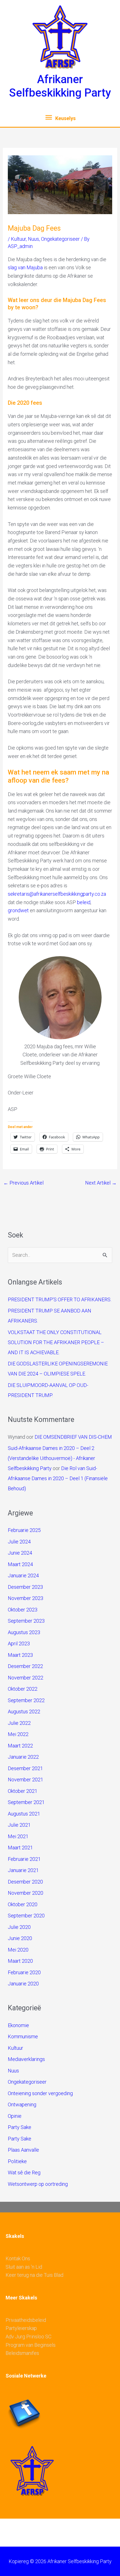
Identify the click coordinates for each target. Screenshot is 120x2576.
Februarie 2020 (24, 1972)
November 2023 (26, 1598)
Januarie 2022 (23, 1757)
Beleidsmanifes (22, 2353)
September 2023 (26, 1621)
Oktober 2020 (23, 1904)
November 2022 (26, 1678)
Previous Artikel (23, 1183)
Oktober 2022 (23, 1689)
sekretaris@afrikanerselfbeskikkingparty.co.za (57, 894)
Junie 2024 (20, 1553)
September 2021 (26, 1802)
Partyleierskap (21, 2328)
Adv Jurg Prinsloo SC (28, 2337)
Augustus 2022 (24, 1712)
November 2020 (26, 1893)
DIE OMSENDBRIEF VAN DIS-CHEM (73, 1437)
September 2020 (26, 1916)
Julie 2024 (19, 1542)
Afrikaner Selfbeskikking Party (60, 86)
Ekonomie (18, 2025)
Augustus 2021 (24, 1814)
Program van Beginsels (31, 2345)
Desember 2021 (25, 1768)
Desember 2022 (25, 1666)
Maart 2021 (20, 1848)
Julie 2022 (19, 1723)
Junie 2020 (20, 1938)
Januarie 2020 (23, 1984)
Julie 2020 (19, 1927)
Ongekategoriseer (60, 239)
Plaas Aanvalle (23, 2150)
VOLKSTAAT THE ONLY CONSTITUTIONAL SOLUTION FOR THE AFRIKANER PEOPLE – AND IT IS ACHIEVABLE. (56, 1342)
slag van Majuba (25, 267)
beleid (84, 902)
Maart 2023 (20, 1655)
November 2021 (26, 1780)
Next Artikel (101, 1183)
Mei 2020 (18, 1950)
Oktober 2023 (23, 1610)
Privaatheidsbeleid (26, 2320)
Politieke (17, 2161)
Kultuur (18, 239)
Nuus (33, 239)
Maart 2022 (20, 1746)
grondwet (18, 910)
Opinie (15, 2116)
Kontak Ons (18, 2258)
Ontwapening (22, 2104)
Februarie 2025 (24, 1530)
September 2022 (26, 1700)
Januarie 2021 (23, 1870)
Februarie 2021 (24, 1859)
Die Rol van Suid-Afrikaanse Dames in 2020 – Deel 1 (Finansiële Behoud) (58, 1478)
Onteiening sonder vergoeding (40, 2093)
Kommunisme (23, 2036)
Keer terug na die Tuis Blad (34, 2275)
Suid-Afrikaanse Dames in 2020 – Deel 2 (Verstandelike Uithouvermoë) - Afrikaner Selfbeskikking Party (51, 1458)
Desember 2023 (25, 1587)
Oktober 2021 (23, 1791)
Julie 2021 (19, 1825)
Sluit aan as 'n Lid (24, 2267)
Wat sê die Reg (24, 2173)
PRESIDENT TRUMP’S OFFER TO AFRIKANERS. (60, 1299)
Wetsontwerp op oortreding (38, 2184)
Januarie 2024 (23, 1575)
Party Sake (20, 2127)
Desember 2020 (25, 1882)
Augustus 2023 (24, 1632)
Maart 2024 (20, 1564)
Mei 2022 (18, 1734)
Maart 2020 (20, 1961)
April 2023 (19, 1643)
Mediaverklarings (26, 2059)
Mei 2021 (18, 1836)
